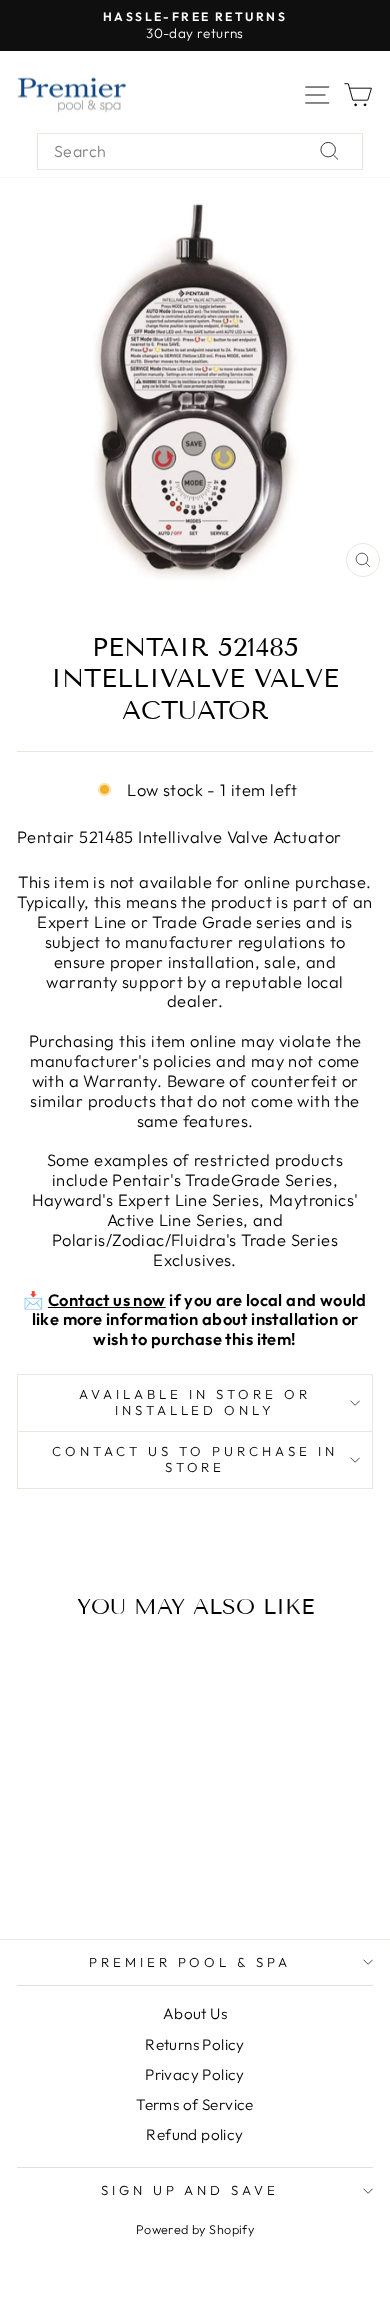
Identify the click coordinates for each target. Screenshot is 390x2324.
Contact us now (107, 1299)
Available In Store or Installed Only (194, 1402)
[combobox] (200, 151)
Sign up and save (190, 2190)
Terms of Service (195, 2104)
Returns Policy (195, 2044)
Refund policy (194, 2134)
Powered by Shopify (195, 2229)
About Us (195, 2013)
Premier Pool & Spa (190, 1962)
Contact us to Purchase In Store (194, 1459)
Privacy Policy (195, 2074)
